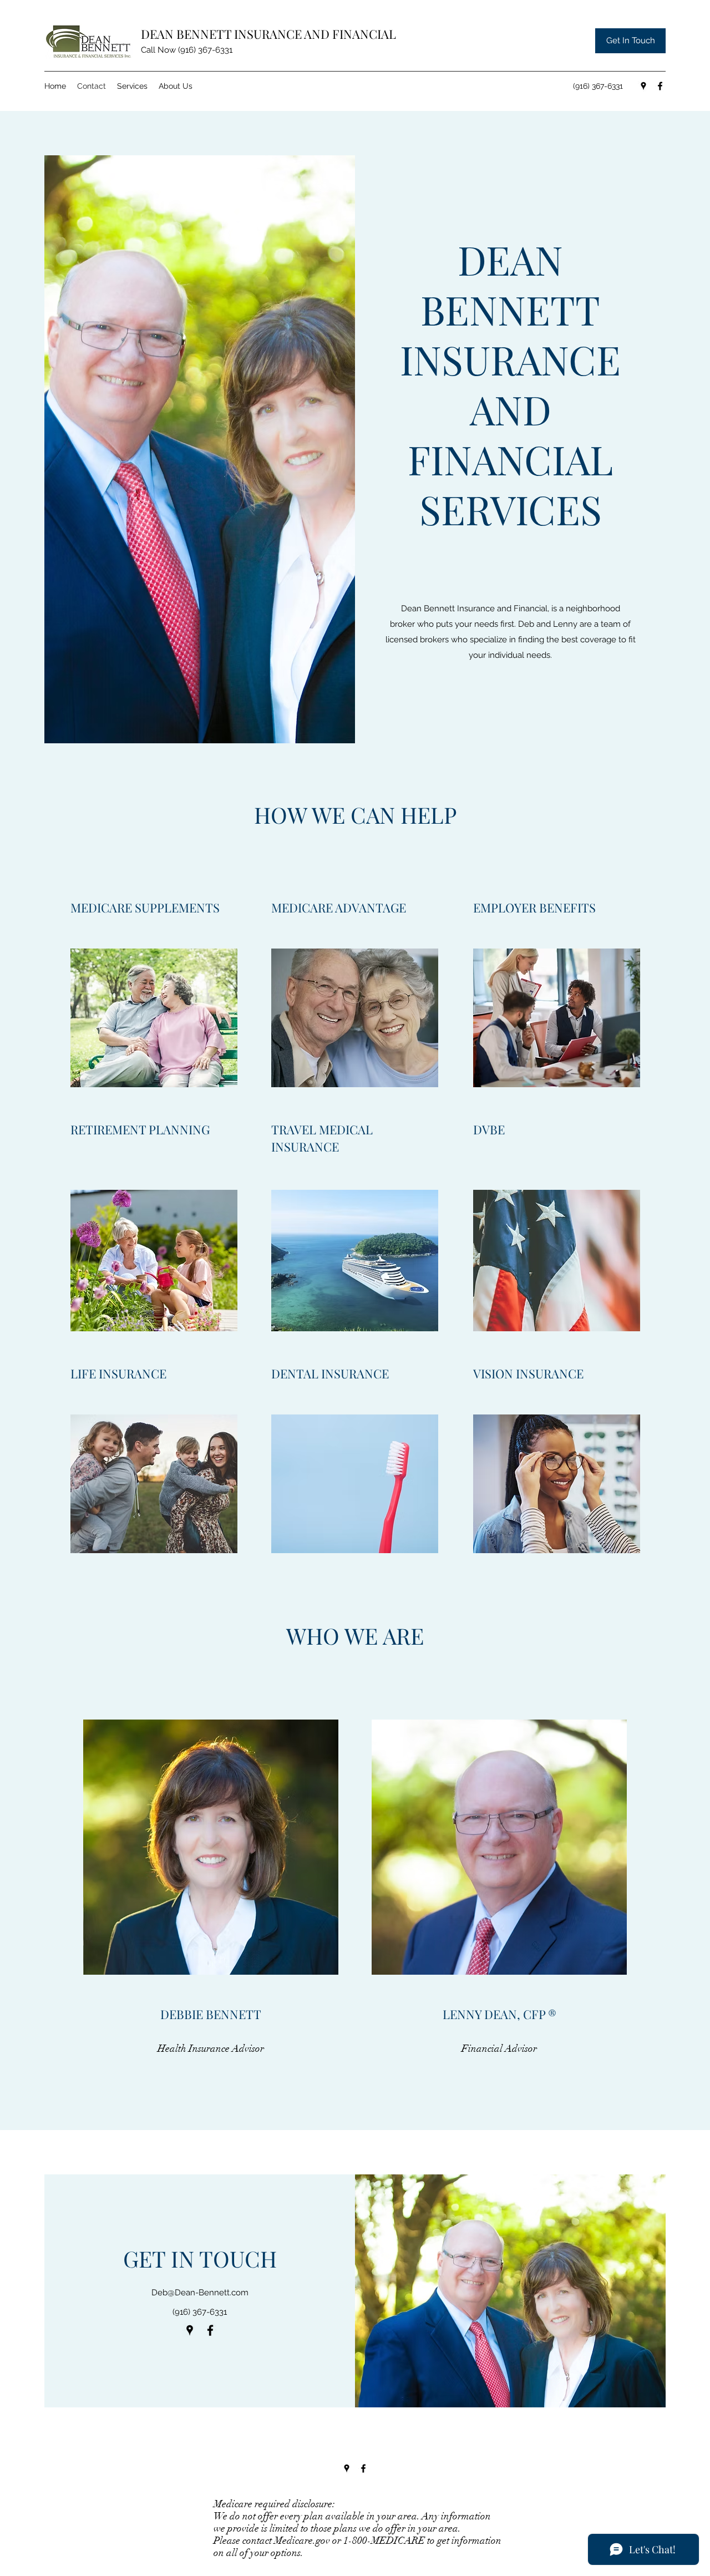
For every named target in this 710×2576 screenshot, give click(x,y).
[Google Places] (643, 86)
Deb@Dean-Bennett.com (200, 2293)
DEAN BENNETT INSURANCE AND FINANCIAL (268, 34)
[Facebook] (660, 86)
